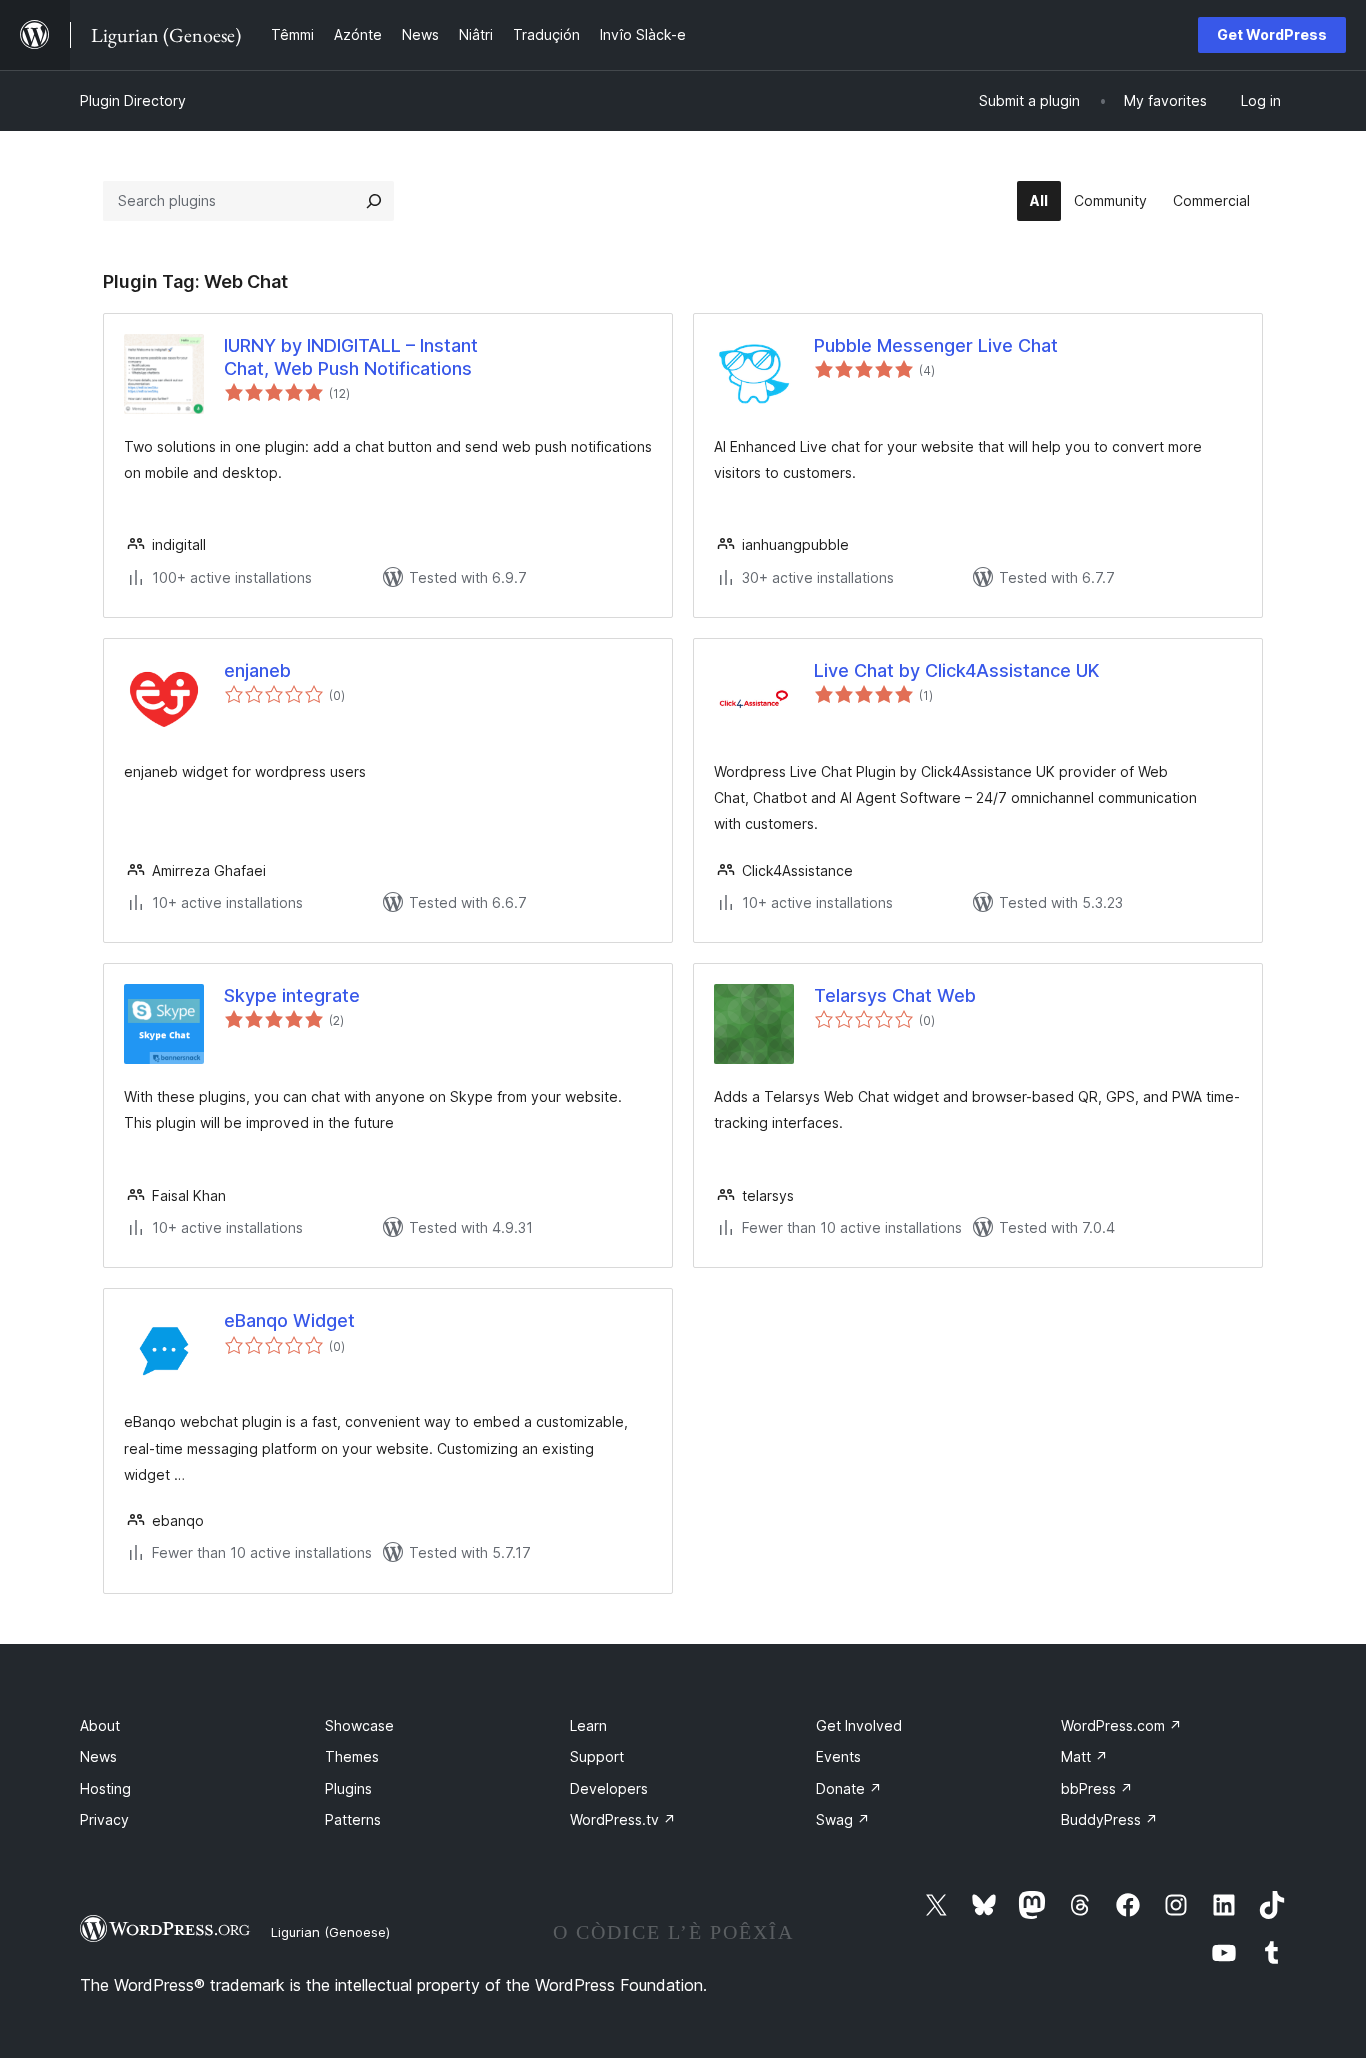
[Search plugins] (374, 201)
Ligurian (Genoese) (330, 1932)
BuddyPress (1109, 1819)
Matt (1084, 1756)
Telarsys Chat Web (895, 995)
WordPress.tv (623, 1819)
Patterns (353, 1819)
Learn (588, 1725)
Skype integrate (292, 995)
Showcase (359, 1725)
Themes (352, 1756)
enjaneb (257, 670)
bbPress (1097, 1788)
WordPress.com (1121, 1725)
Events (838, 1756)
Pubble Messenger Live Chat (936, 345)
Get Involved (859, 1725)
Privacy (104, 1819)
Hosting (105, 1788)
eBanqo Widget (289, 1320)
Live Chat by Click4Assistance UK (956, 670)
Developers (609, 1788)
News (98, 1756)
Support (597, 1756)
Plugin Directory (133, 100)
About (100, 1725)
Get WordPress (1272, 34)
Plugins (348, 1788)
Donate (849, 1788)
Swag (843, 1819)
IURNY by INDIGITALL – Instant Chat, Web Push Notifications (351, 357)
